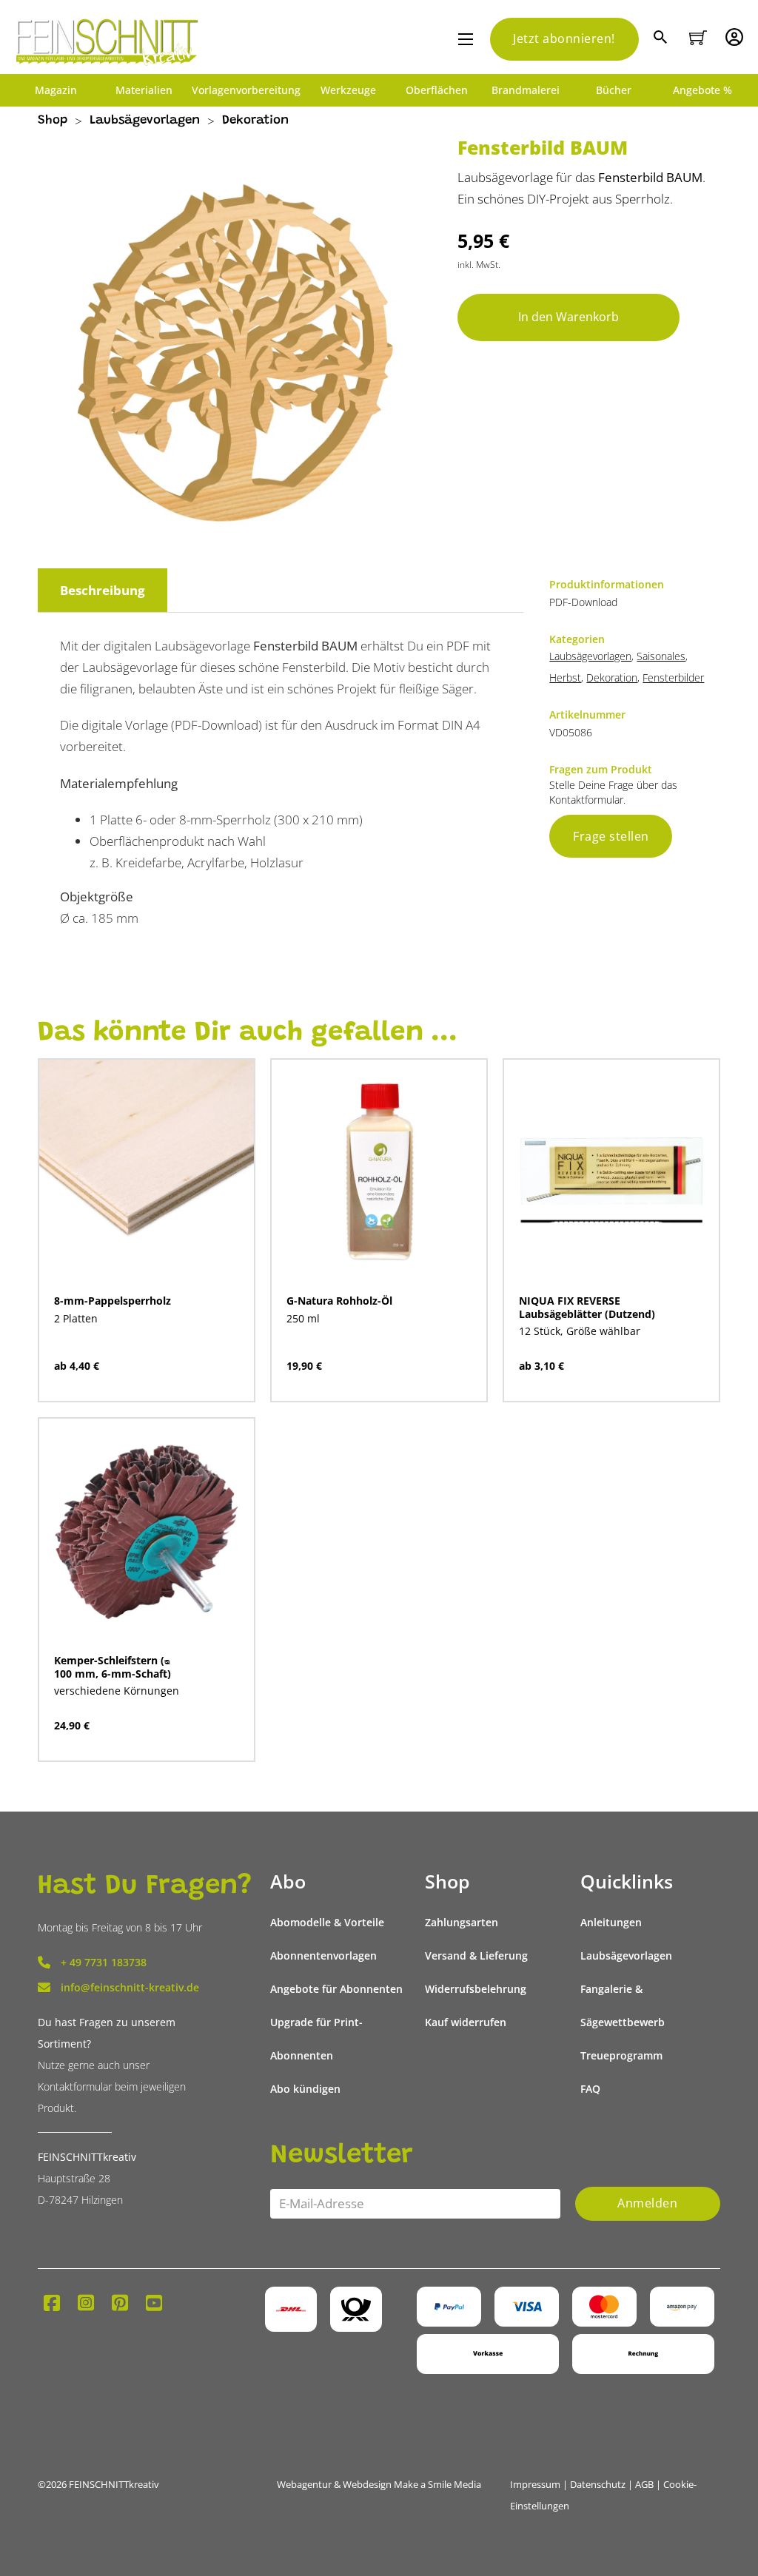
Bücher (614, 90)
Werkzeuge (348, 90)
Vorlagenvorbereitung (246, 90)
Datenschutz (598, 2484)
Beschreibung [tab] (103, 590)
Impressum (535, 2484)
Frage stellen (611, 836)
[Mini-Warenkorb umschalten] (698, 38)
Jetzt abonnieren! (564, 38)
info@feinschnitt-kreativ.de (130, 1987)
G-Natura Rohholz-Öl (339, 1301)
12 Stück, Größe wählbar (580, 1331)
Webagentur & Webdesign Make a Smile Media (379, 2484)
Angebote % (702, 90)
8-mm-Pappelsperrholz (113, 1301)
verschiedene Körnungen (117, 1691)
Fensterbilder (673, 677)
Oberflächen (437, 90)
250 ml (303, 1318)
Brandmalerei (526, 90)
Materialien (144, 90)
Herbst (565, 677)
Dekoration (255, 121)
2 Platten (76, 1318)
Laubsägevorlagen (145, 121)
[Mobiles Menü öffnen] (466, 39)
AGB (644, 2484)
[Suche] (662, 39)
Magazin (56, 90)
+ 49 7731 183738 (104, 1962)
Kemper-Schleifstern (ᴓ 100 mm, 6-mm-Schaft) (113, 1667)
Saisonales (661, 656)
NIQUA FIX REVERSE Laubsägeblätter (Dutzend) (587, 1307)
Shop (53, 121)
